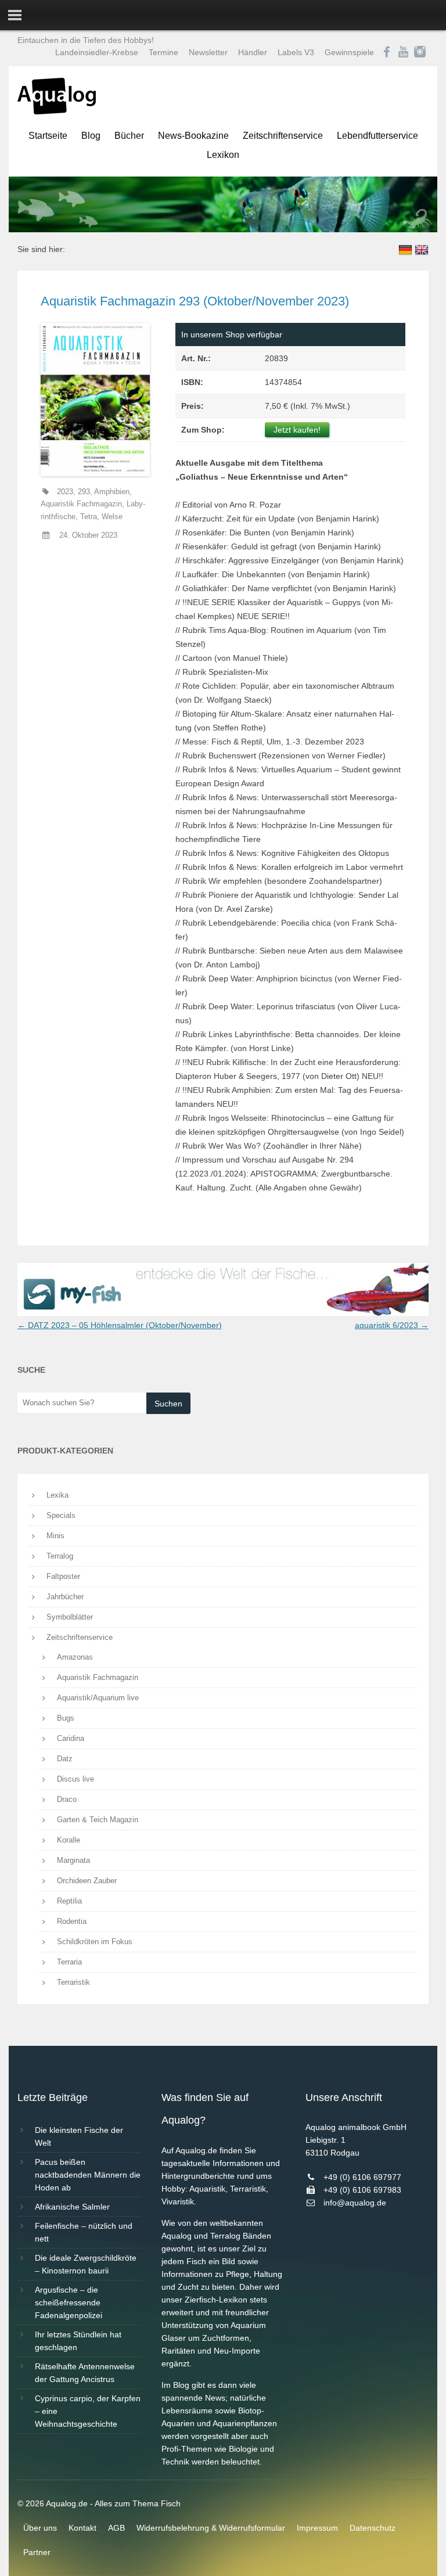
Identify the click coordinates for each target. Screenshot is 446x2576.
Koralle (69, 1840)
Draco (67, 1799)
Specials (61, 1515)
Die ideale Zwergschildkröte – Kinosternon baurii (86, 2264)
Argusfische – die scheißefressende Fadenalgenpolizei (69, 2302)
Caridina (71, 1738)
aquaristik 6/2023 (392, 1325)
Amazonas (75, 1657)
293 (84, 492)
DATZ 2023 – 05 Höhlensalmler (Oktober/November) (120, 1325)
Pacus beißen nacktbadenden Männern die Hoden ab (88, 2175)
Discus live (75, 1779)
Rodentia (72, 1921)
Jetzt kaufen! (297, 430)
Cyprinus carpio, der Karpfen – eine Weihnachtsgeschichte (88, 2411)
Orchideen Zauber (87, 1881)
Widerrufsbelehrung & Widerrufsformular (211, 2528)
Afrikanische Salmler (72, 2207)
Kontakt (82, 2528)
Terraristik (73, 1982)
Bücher (129, 136)
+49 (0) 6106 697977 (362, 2177)
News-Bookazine (193, 136)
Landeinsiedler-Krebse (97, 52)
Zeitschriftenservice (283, 136)
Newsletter (208, 52)
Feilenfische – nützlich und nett (84, 2232)
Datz (65, 1759)
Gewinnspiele (349, 52)
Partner (37, 2552)
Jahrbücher (65, 1597)
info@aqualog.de (355, 2203)
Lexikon (223, 155)
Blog (91, 136)
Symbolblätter (70, 1617)
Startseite (48, 136)
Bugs (66, 1718)
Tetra (89, 517)
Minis (55, 1536)
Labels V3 (296, 52)
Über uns (40, 2528)
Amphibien (112, 492)
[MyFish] (223, 1313)
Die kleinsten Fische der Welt (79, 2136)
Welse (112, 517)
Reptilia (69, 1901)
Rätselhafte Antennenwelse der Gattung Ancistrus (85, 2373)
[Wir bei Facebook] (387, 52)
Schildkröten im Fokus (95, 1942)
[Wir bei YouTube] (403, 52)
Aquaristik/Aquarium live (98, 1698)
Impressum (317, 2528)
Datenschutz (373, 2528)
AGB (116, 2528)
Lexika (57, 1495)
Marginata (73, 1860)
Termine (163, 52)
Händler (253, 52)
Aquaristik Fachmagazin (81, 504)
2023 (65, 492)
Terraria (69, 1962)
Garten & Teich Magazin (98, 1820)
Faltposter (63, 1576)
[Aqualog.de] (57, 111)
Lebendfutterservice (377, 136)
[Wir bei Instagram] (420, 52)
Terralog (60, 1556)
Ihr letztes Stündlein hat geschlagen (78, 2341)
